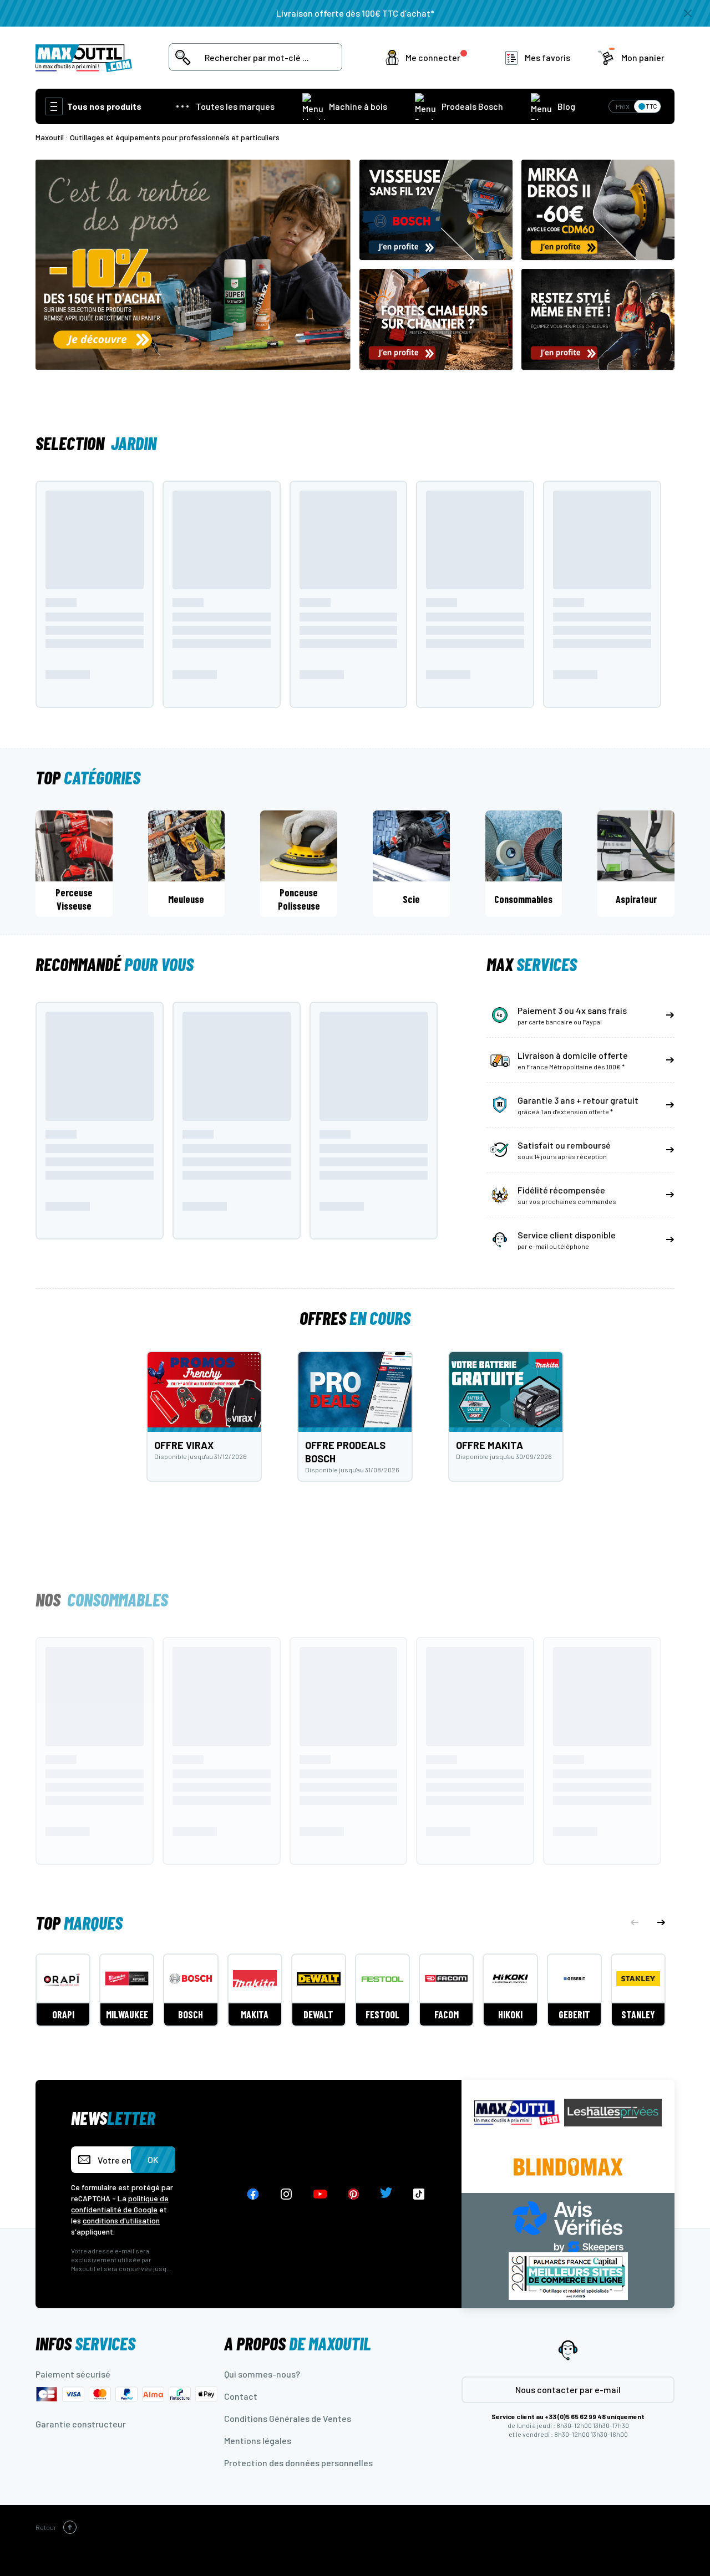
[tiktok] (419, 2194)
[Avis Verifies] (568, 2225)
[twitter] (386, 2194)
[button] (428, 58)
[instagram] (286, 2194)
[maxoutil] (517, 2113)
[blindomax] (568, 2167)
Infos (85, 2343)
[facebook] (253, 2194)
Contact (241, 2396)
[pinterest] (353, 2194)
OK (153, 2159)
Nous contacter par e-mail (568, 2389)
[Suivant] (661, 1922)
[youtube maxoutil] (320, 2194)
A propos (298, 2343)
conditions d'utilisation (121, 2220)
